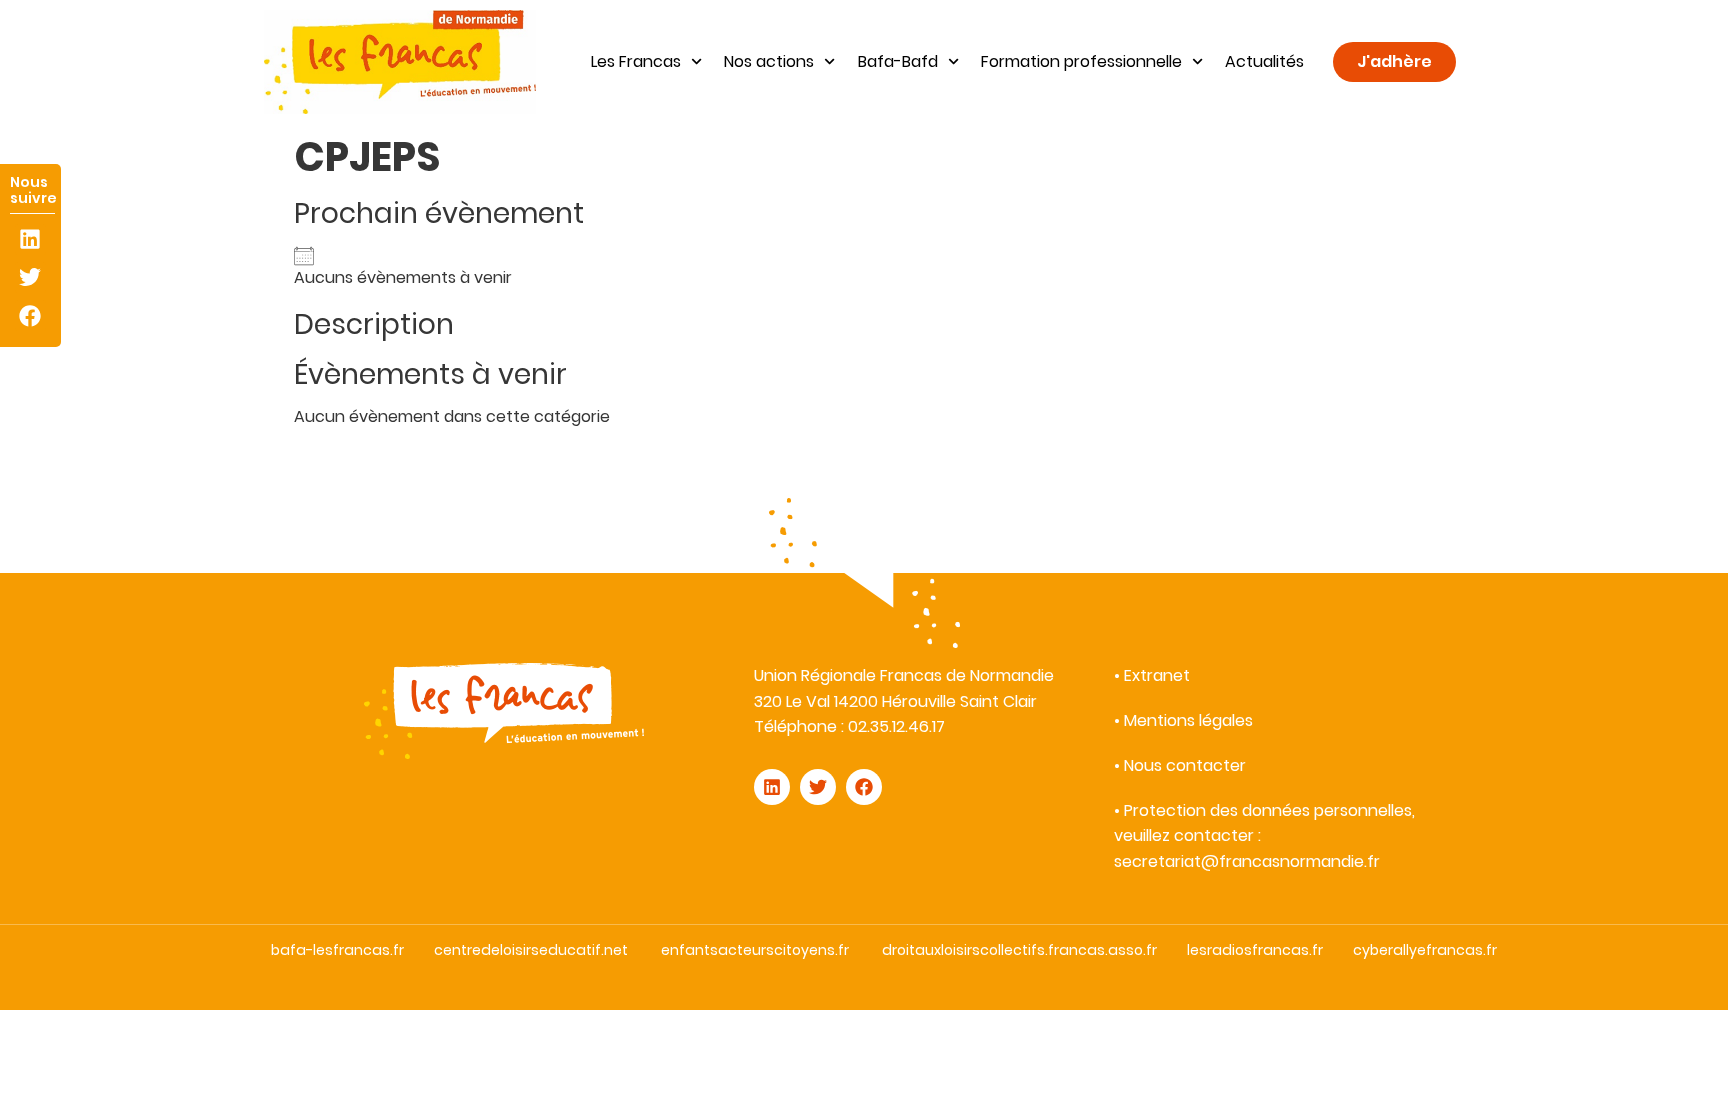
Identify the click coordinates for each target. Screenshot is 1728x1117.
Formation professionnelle (1081, 61)
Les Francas (636, 61)
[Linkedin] (30, 239)
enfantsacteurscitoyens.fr (755, 950)
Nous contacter (1185, 765)
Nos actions (769, 61)
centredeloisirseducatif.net (531, 950)
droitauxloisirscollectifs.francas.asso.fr (1019, 950)
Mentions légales (1188, 720)
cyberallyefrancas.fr (1425, 950)
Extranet (1157, 675)
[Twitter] (30, 277)
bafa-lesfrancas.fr (337, 950)
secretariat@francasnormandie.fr (1247, 861)
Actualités (1264, 61)
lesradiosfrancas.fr (1255, 950)
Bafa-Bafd (898, 61)
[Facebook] (30, 315)
